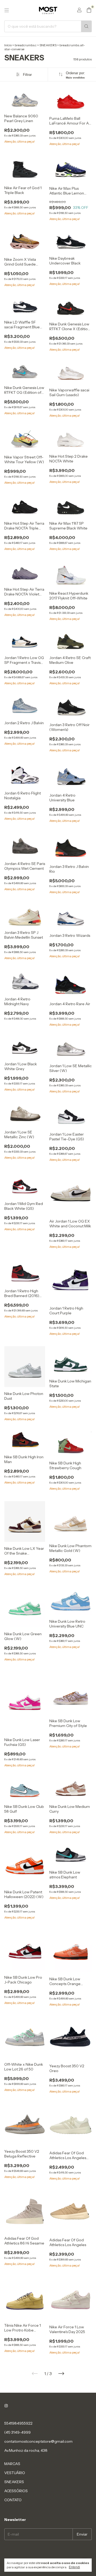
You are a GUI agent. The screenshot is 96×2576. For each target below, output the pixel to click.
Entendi (74, 2567)
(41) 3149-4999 (17, 2432)
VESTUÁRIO (15, 2473)
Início (8, 45)
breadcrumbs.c (26, 45)
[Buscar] (86, 26)
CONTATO (13, 2500)
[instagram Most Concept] (6, 2406)
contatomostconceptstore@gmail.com (38, 2441)
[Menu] (7, 10)
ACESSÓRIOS (16, 2491)
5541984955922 (18, 2423)
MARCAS (12, 2464)
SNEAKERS (48, 45)
